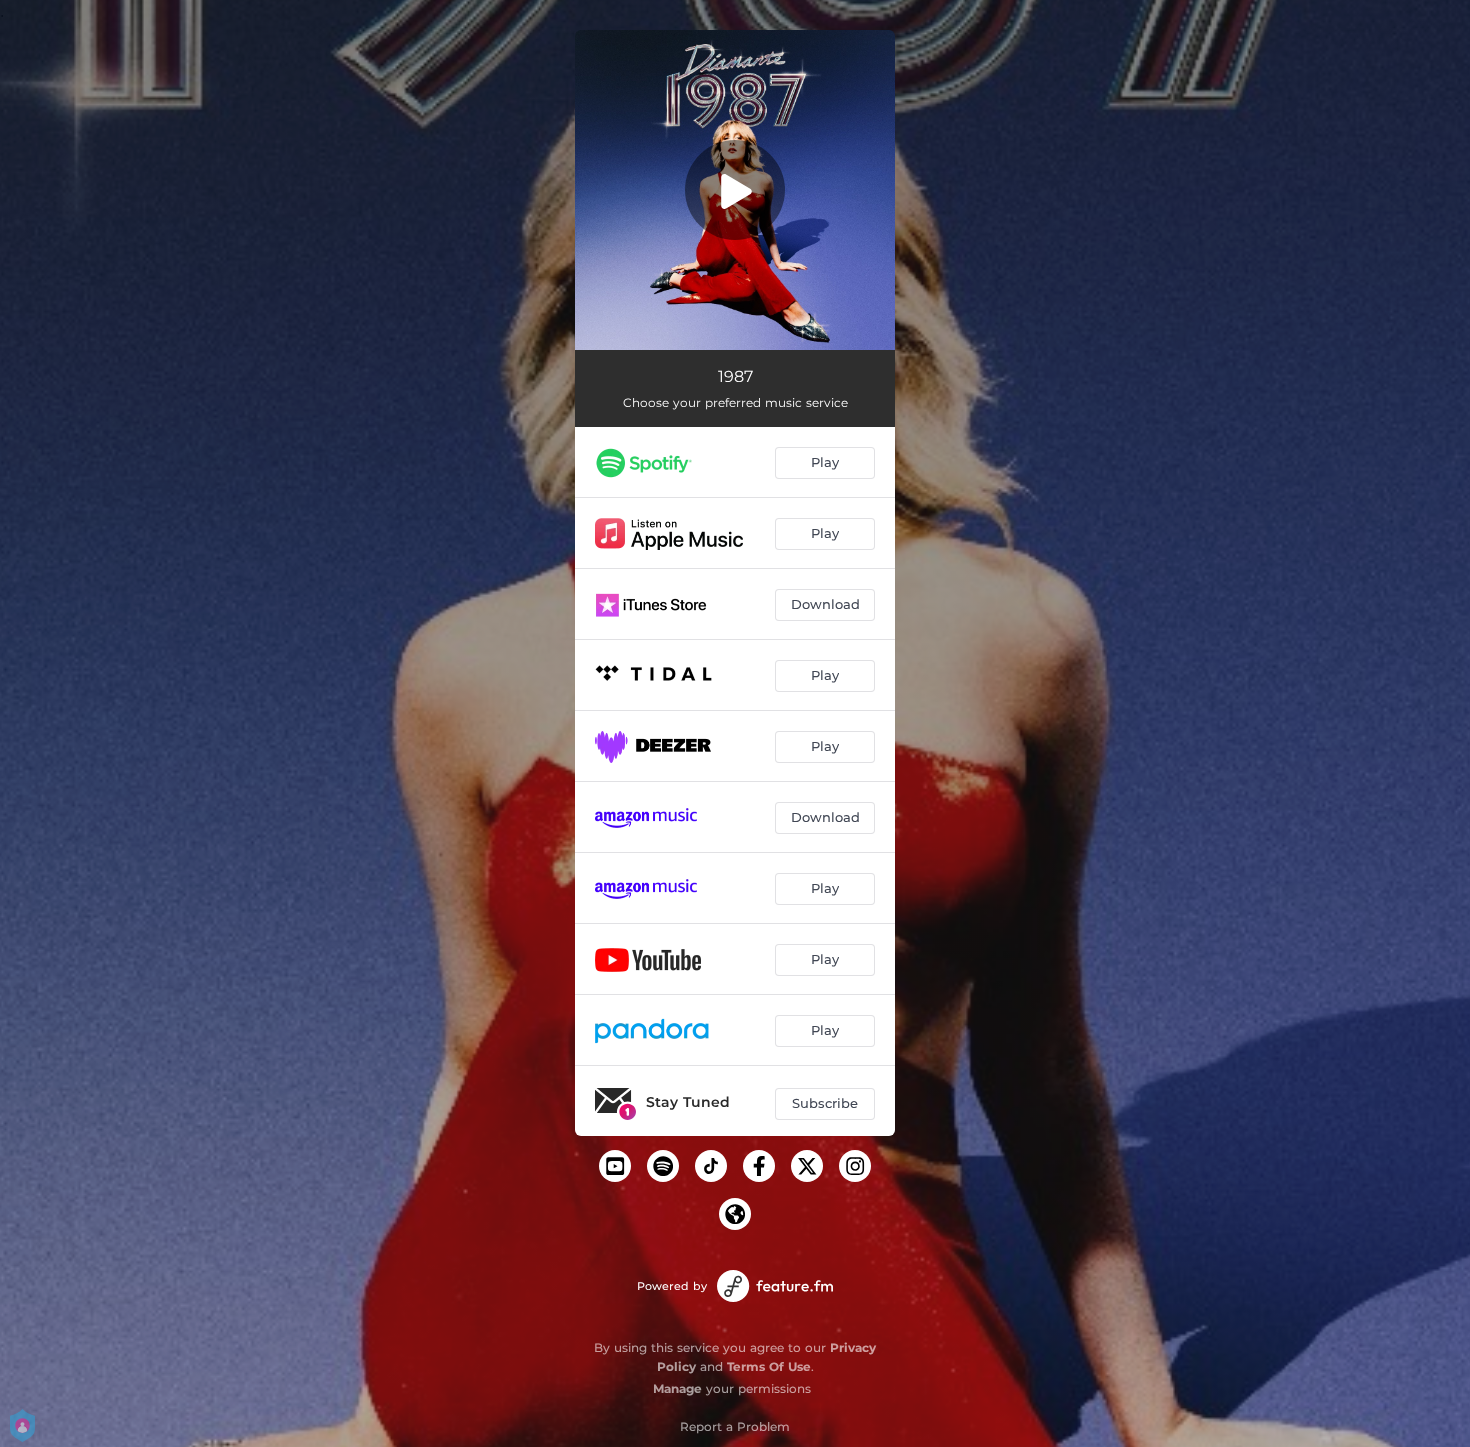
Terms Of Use (769, 1366)
